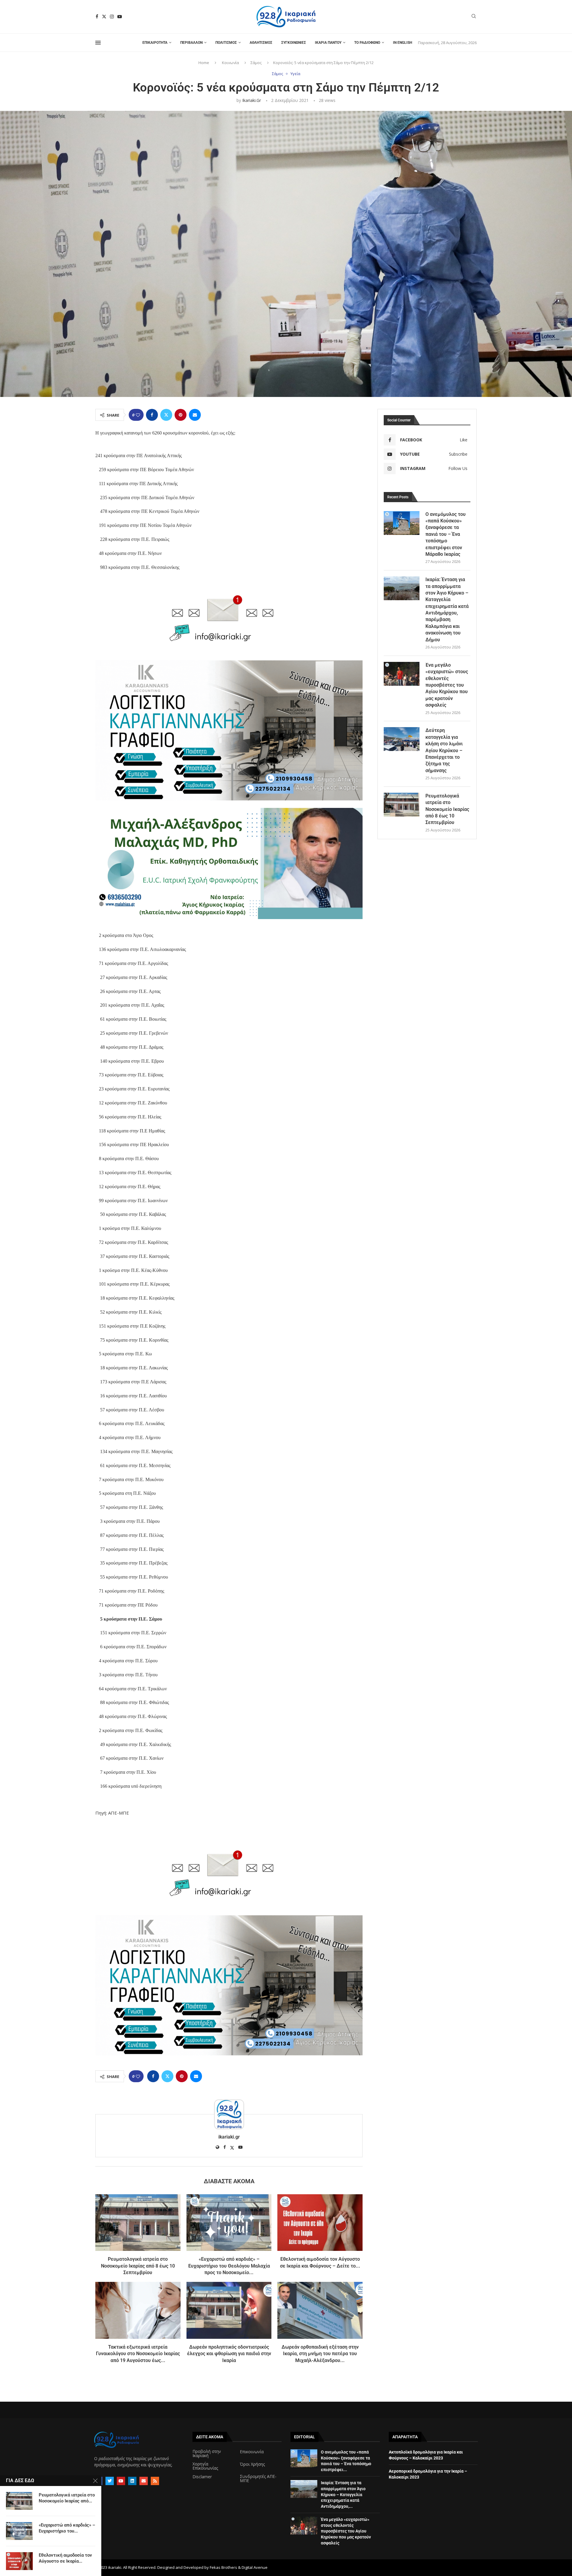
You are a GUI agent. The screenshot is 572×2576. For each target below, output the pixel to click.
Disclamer (202, 2477)
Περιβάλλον (191, 43)
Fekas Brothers (223, 2567)
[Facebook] (97, 17)
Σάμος (256, 63)
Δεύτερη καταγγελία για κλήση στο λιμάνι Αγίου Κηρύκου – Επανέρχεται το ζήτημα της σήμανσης (444, 750)
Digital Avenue (255, 2567)
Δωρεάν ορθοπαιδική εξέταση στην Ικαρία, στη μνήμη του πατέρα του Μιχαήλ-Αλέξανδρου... (320, 2354)
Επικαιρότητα (155, 43)
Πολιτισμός (226, 43)
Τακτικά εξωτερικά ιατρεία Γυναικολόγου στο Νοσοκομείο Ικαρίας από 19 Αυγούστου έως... (138, 2354)
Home (204, 63)
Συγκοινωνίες (294, 43)
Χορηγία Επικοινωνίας (205, 2466)
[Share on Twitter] (166, 415)
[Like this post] (138, 415)
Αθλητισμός (261, 43)
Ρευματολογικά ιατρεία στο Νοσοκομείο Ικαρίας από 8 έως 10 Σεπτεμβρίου (138, 2266)
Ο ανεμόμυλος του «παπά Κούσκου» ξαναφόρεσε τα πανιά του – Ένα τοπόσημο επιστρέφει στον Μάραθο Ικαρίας (446, 534)
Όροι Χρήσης (252, 2464)
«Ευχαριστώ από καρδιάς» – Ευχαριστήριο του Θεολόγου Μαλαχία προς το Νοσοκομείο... (229, 2266)
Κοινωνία (230, 63)
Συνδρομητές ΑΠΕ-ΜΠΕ (258, 2479)
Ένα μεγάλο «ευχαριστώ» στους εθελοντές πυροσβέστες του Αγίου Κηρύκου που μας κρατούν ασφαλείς (447, 685)
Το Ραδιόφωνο (367, 43)
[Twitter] (104, 17)
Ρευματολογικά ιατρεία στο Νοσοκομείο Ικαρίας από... (67, 2498)
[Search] (474, 17)
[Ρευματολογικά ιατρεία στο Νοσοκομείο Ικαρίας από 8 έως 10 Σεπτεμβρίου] (138, 2223)
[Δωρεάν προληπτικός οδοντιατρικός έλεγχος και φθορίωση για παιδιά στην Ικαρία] (229, 2310)
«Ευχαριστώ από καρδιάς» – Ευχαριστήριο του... (67, 2528)
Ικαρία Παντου (328, 43)
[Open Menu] (98, 43)
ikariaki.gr (252, 100)
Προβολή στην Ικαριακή (207, 2454)
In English (402, 43)
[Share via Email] (195, 415)
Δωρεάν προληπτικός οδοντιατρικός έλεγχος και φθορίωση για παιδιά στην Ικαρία (229, 2354)
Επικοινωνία (252, 2452)
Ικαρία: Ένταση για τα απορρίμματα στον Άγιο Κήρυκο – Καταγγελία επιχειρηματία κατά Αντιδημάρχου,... (343, 2494)
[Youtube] (120, 17)
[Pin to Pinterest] (181, 415)
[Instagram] (112, 17)
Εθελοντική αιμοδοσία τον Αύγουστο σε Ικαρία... (65, 2558)
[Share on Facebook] (152, 415)
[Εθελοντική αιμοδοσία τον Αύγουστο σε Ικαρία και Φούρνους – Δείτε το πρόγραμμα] (320, 2223)
